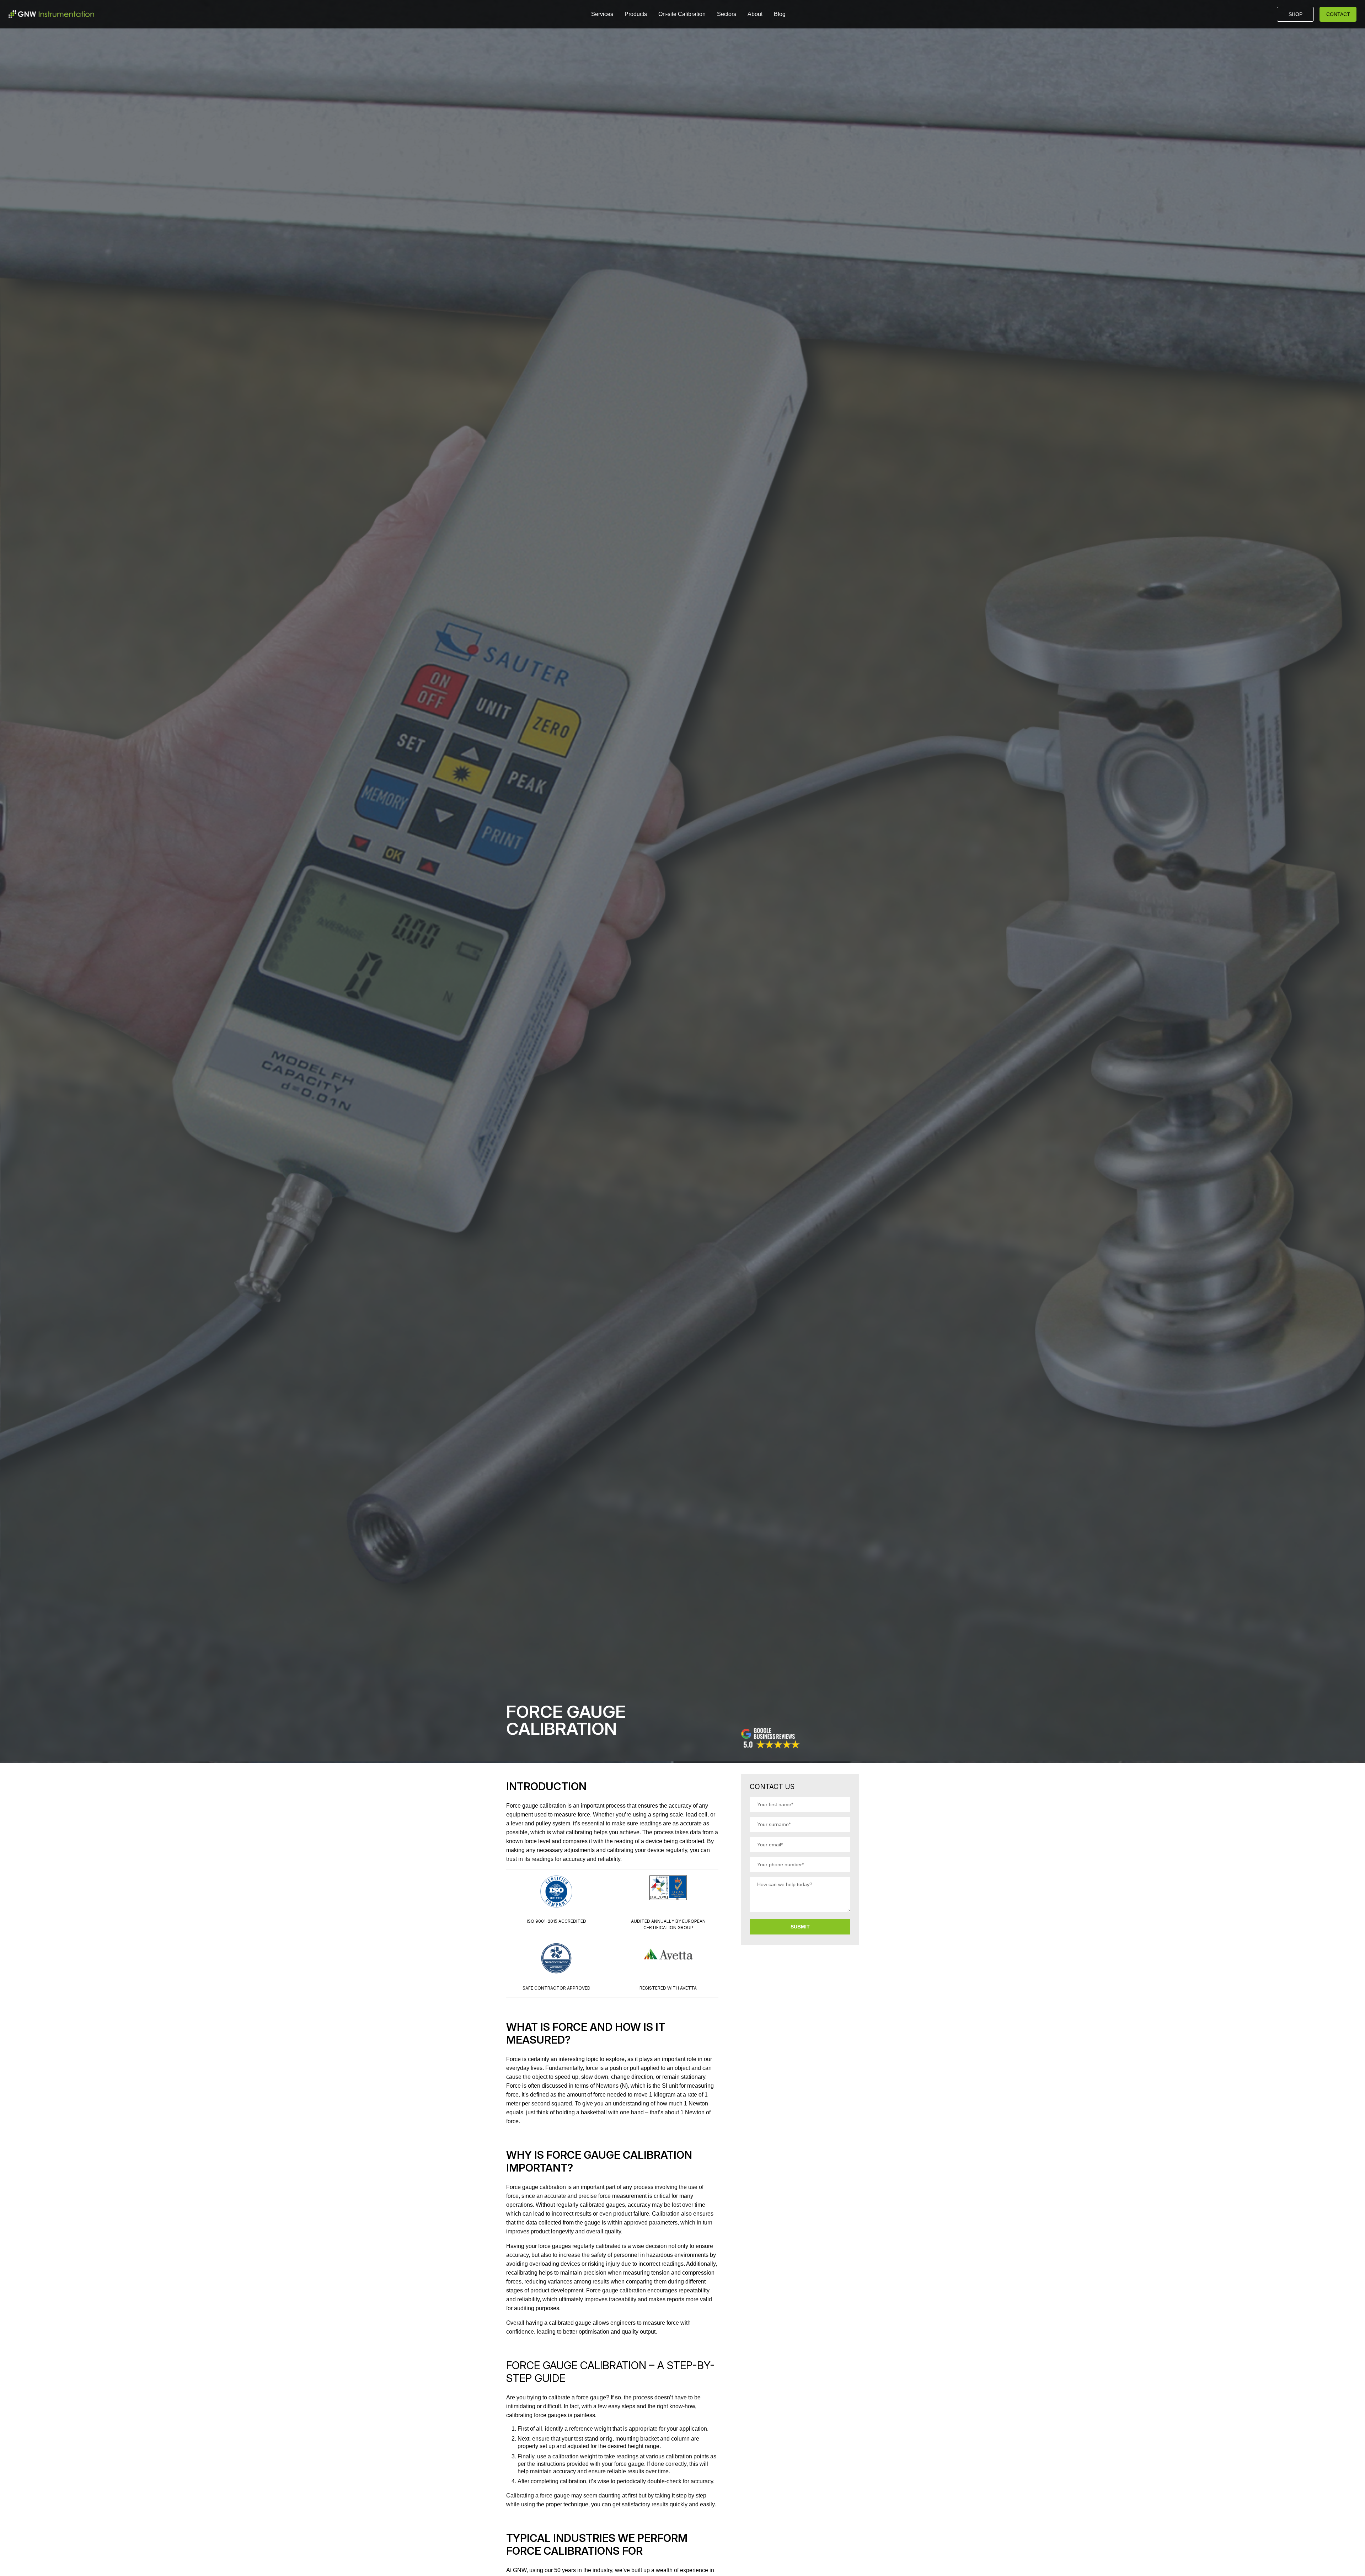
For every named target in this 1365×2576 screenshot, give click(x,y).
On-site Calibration (682, 14)
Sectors (727, 14)
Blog (780, 14)
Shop (1296, 14)
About (755, 14)
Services (602, 14)
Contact (1338, 14)
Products (636, 14)
